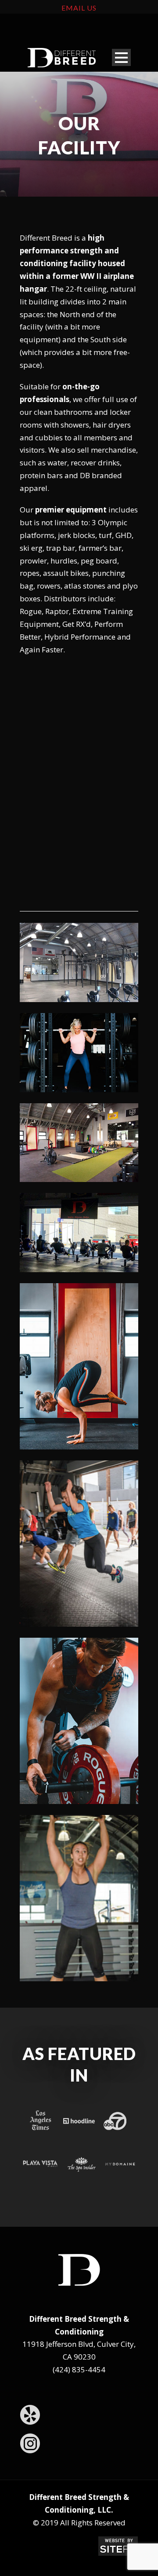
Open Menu (121, 57)
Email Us (79, 8)
